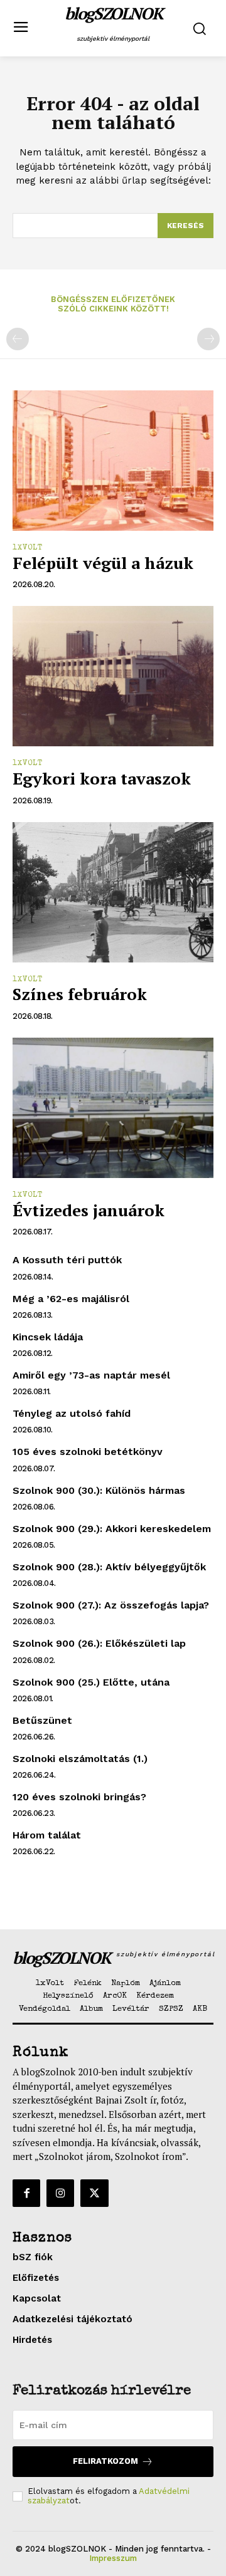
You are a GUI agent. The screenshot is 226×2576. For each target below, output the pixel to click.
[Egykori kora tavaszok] (113, 676)
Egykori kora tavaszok (102, 778)
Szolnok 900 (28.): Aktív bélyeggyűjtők (109, 1567)
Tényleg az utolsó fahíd (72, 1413)
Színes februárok (80, 994)
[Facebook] (26, 2193)
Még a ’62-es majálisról (71, 1299)
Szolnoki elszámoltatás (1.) (80, 1759)
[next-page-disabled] (208, 339)
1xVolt (28, 548)
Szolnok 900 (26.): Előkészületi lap (99, 1643)
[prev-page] (18, 339)
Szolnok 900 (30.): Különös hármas (99, 1490)
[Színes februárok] (113, 892)
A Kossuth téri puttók (67, 1260)
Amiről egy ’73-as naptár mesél (91, 1375)
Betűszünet (42, 1720)
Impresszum (113, 2558)
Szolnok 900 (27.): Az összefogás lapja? (111, 1605)
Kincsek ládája (48, 1337)
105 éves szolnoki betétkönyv (88, 1452)
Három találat (47, 1835)
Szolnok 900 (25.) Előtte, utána (91, 1682)
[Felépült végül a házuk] (113, 461)
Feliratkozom (105, 2461)
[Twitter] (94, 2193)
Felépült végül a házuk (103, 563)
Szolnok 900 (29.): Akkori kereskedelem (112, 1529)
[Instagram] (60, 2193)
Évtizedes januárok (89, 1210)
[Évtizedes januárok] (113, 1108)
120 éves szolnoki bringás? (79, 1797)
